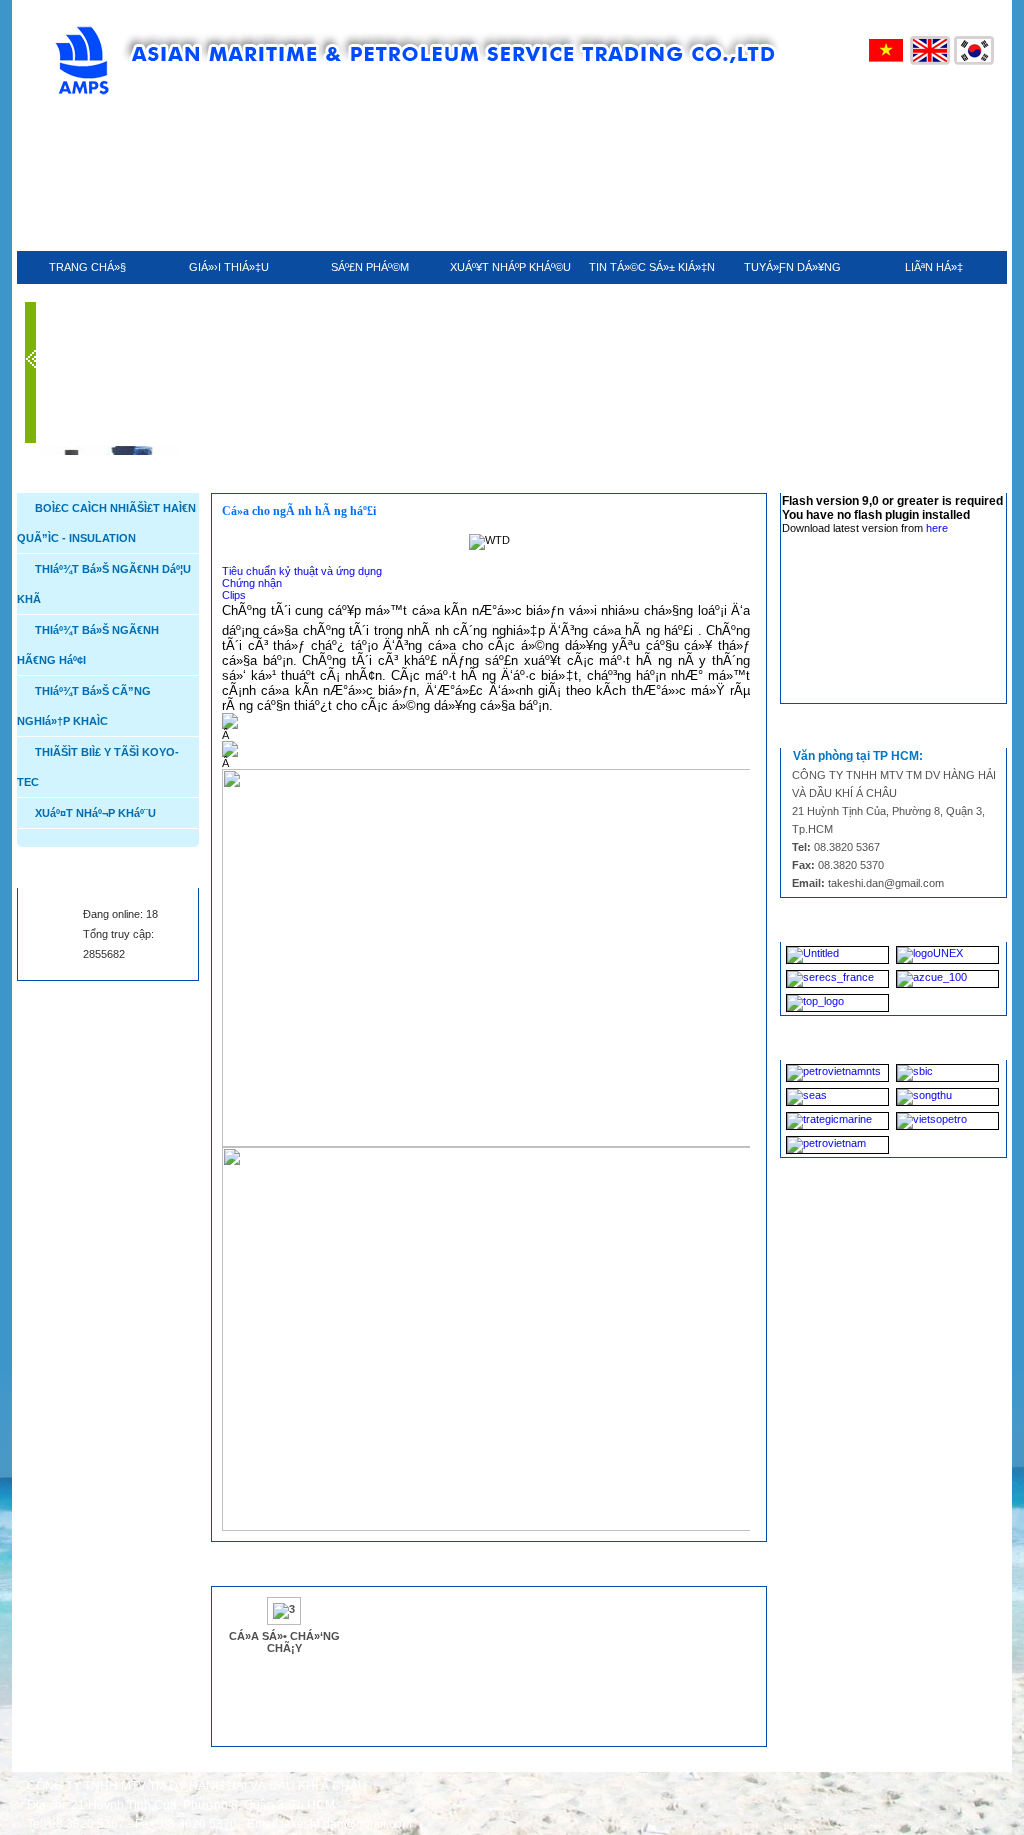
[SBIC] (947, 1073)
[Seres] (837, 979)
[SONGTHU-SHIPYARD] (947, 1097)
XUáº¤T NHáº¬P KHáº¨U (95, 813)
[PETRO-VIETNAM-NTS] (837, 1073)
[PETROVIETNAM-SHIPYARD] (837, 1145)
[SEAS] (837, 1097)
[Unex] (947, 955)
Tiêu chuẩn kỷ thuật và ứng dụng (302, 571)
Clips (234, 595)
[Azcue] (947, 979)
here (937, 528)
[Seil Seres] (837, 1003)
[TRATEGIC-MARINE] (837, 1121)
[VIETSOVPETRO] (947, 1121)
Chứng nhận (252, 583)
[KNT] (837, 955)
